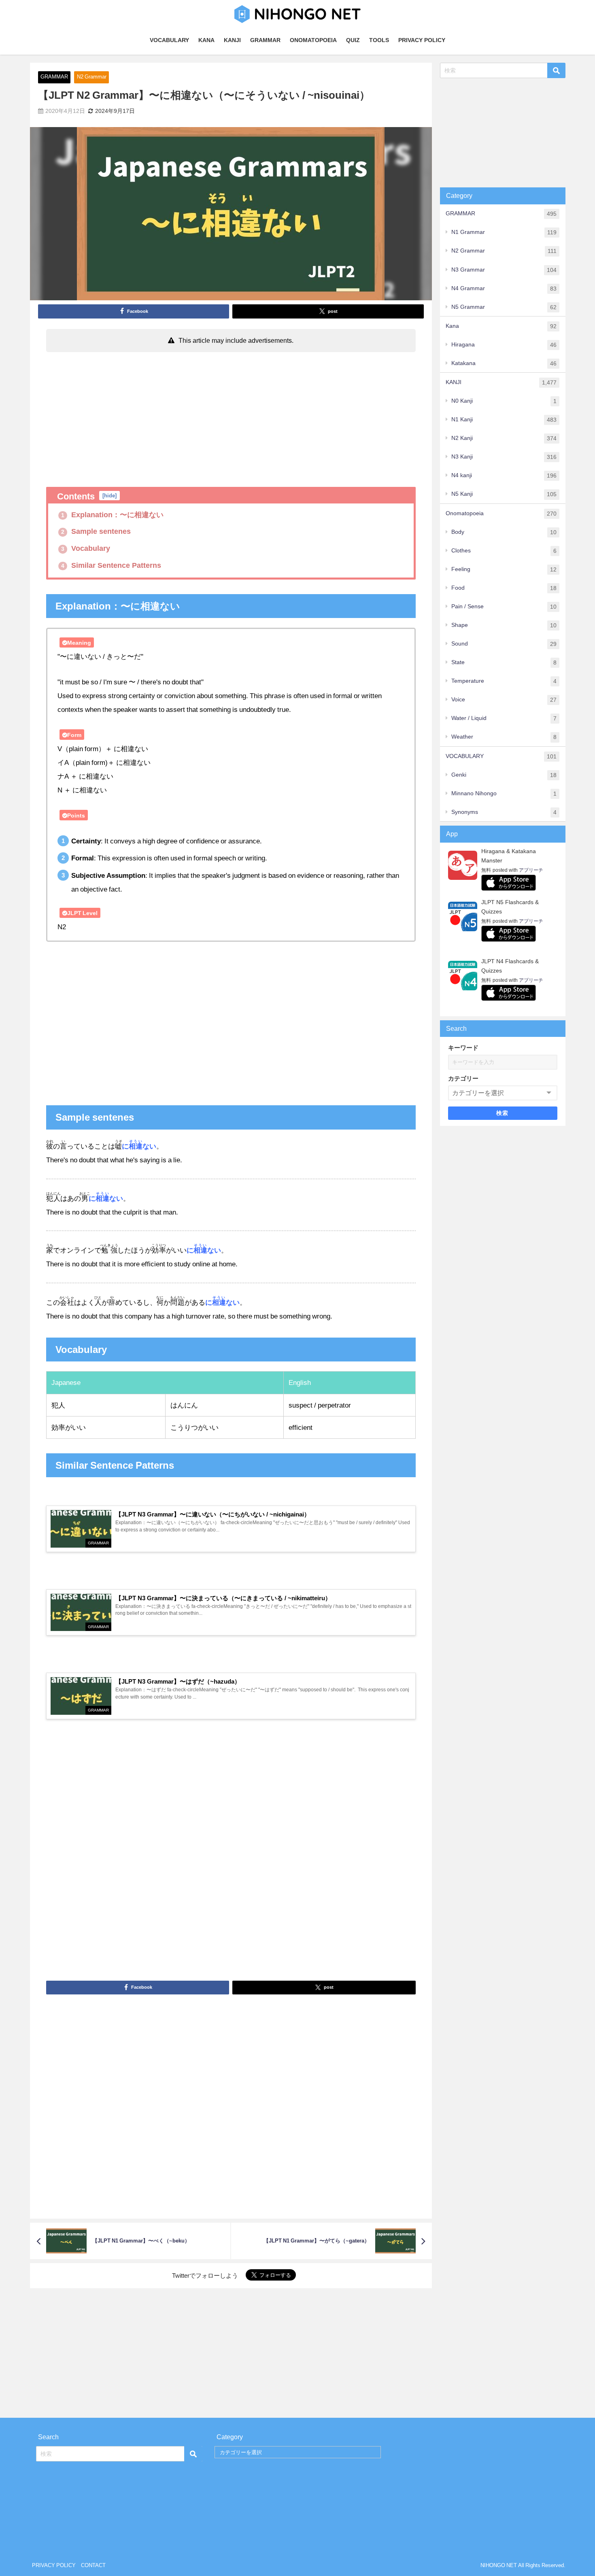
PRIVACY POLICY (422, 40)
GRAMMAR (265, 40)
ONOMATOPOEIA (313, 40)
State (504, 662)
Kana (501, 326)
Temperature (504, 681)
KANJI (232, 40)
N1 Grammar (504, 232)
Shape (504, 625)
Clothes (504, 551)
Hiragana (504, 345)
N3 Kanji (504, 457)
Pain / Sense (504, 606)
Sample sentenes (96, 531)
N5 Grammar (504, 307)
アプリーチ (531, 870)
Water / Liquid (504, 718)
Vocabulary (86, 548)
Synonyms (504, 812)
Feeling (504, 569)
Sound (504, 644)
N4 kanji (504, 475)
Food (504, 588)
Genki (504, 775)
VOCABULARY (169, 40)
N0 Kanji (504, 401)
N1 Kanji (504, 419)
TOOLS (379, 40)
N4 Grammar (504, 288)
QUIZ (353, 40)
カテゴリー (463, 1078)
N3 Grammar (504, 270)
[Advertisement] (231, 416)
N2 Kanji (504, 438)
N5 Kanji (504, 494)
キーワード (463, 1048)
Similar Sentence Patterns (111, 565)
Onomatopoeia (501, 513)
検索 (503, 1113)
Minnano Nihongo (504, 793)
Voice (504, 700)
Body (504, 532)
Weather (504, 737)
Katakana (504, 363)
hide (109, 496)
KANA (206, 40)
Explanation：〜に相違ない (112, 515)
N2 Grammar (92, 77)
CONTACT (93, 2565)
